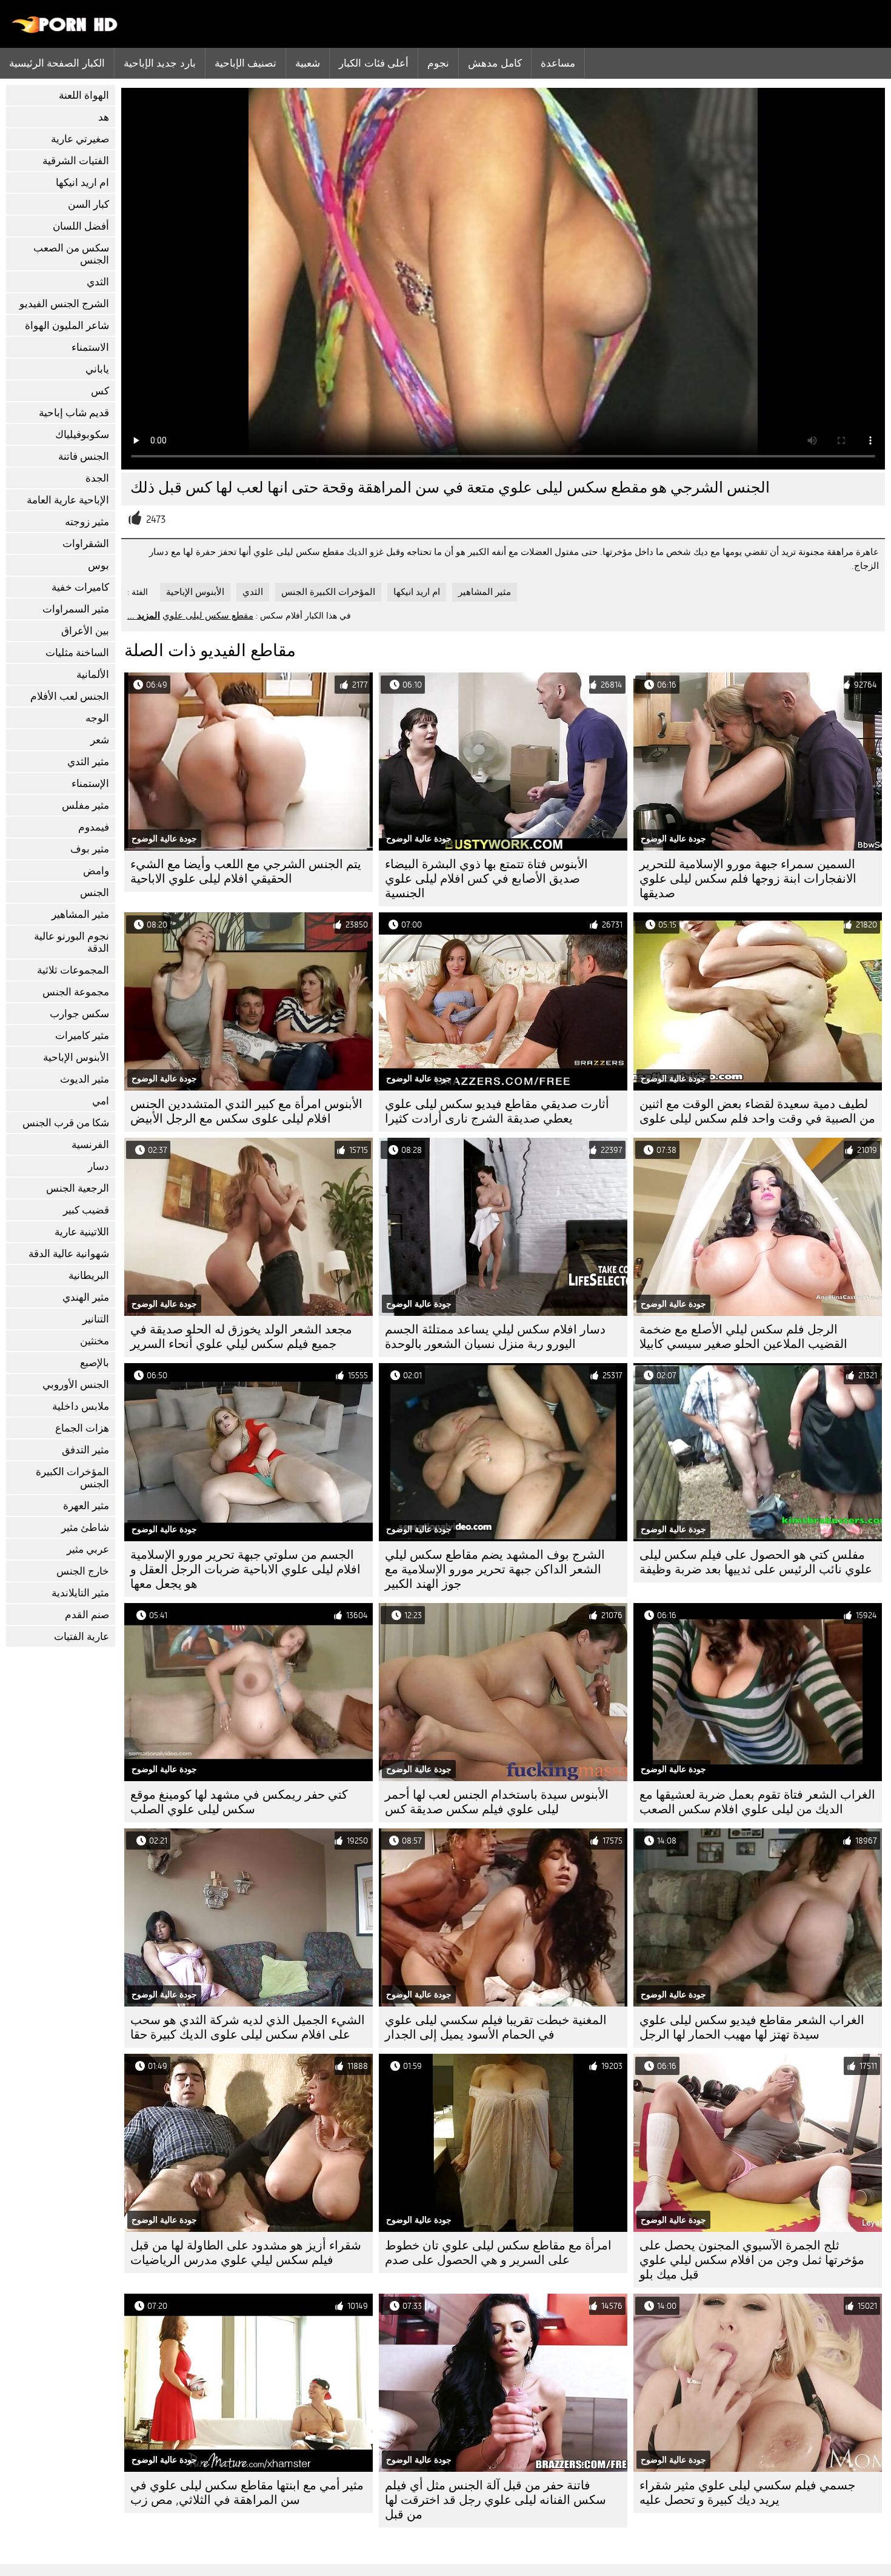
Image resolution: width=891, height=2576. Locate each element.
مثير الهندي (86, 1297)
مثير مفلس (85, 805)
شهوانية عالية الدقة (69, 1254)
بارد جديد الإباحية (160, 63)
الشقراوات (86, 544)
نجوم (438, 63)
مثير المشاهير (80, 915)
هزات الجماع (82, 1428)
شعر (100, 740)
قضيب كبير (86, 1210)
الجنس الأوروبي (76, 1385)
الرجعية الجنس (78, 1188)
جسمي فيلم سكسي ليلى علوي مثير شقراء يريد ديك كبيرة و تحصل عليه (747, 2493)
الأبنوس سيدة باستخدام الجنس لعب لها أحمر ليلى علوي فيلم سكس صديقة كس (497, 1802)
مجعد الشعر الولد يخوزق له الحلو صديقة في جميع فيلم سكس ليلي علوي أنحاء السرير (241, 1337)
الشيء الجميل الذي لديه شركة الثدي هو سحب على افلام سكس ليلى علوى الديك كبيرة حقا (248, 2027)
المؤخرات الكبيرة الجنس (72, 1478)
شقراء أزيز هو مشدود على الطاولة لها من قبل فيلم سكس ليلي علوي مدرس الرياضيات (246, 2253)
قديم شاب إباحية (74, 413)
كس (100, 391)
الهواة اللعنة (84, 95)
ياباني (97, 369)
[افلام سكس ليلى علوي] (65, 30)
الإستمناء (90, 784)
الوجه (97, 718)
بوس (98, 566)
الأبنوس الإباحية (76, 1057)
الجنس (95, 893)
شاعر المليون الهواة (67, 326)
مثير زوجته (87, 522)
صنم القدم (87, 1615)
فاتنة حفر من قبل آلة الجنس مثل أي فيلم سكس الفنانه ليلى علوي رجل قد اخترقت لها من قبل (496, 2500)
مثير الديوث (85, 1079)
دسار (98, 1167)
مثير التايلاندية (80, 1593)
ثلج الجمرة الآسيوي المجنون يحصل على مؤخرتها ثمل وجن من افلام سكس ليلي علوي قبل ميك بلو (752, 2260)
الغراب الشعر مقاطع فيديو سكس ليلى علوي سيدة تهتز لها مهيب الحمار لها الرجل (752, 2027)
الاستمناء (90, 347)
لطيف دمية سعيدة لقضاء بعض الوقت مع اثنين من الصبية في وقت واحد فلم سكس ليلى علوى (757, 1111)
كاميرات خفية (80, 587)
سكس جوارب (79, 1014)
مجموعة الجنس (76, 992)
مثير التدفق (85, 1450)
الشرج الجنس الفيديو (64, 304)
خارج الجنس (83, 1571)
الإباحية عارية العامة (68, 500)
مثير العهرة (86, 1506)
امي (101, 1101)
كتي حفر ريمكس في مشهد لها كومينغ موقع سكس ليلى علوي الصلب (239, 1802)
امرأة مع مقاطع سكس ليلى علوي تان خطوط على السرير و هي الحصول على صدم (498, 2253)
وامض (96, 871)
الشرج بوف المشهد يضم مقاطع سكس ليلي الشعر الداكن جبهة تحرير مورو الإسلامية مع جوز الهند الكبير (495, 1569)
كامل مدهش (495, 63)
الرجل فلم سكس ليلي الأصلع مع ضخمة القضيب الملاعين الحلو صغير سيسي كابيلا (743, 1337)
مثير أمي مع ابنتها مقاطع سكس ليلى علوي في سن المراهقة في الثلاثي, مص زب (247, 2493)
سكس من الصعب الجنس (71, 254)
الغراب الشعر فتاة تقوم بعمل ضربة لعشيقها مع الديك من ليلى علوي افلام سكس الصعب (757, 1802)
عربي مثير (88, 1549)
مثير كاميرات (82, 1036)
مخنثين (95, 1341)
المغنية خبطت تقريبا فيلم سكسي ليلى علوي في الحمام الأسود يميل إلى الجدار (496, 2027)
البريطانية (89, 1276)
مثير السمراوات (76, 609)
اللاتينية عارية (82, 1232)
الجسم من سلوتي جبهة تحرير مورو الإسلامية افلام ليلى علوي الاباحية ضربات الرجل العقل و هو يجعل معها (245, 1569)
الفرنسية (90, 1145)
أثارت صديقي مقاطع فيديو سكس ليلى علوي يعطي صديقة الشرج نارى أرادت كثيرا (497, 1111)
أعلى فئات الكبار (374, 63)
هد (104, 117)
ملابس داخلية (81, 1406)
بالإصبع (95, 1363)
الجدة (97, 478)
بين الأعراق (85, 631)
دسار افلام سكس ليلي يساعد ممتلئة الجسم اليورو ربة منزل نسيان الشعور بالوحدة (495, 1337)
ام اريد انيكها (82, 183)
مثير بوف (90, 849)
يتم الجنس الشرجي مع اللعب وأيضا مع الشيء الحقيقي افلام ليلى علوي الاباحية (246, 871)
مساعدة (558, 63)
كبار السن (88, 204)
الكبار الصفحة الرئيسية (57, 63)
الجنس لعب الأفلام (70, 696)
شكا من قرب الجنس (66, 1123)
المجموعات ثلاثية (73, 970)
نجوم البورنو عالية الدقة (72, 942)
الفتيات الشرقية (76, 161)
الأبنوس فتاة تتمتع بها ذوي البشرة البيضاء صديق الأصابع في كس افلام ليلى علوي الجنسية (486, 879)
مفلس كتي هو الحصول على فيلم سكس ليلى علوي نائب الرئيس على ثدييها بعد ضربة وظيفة (756, 1562)
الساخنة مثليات (77, 653)
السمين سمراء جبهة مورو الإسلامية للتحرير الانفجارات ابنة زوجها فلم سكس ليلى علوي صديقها (748, 879)
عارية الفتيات (82, 1637)
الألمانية (93, 675)
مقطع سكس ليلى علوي (208, 616)
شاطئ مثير (85, 1528)
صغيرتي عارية (80, 139)
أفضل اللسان (81, 226)
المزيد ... (144, 616)
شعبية (308, 63)
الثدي (98, 282)
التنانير (96, 1319)
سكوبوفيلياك (82, 435)
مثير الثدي (88, 762)
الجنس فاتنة (84, 456)
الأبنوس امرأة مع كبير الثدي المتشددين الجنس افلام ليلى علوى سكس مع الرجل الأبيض (246, 1111)
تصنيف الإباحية (245, 63)
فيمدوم (94, 827)
